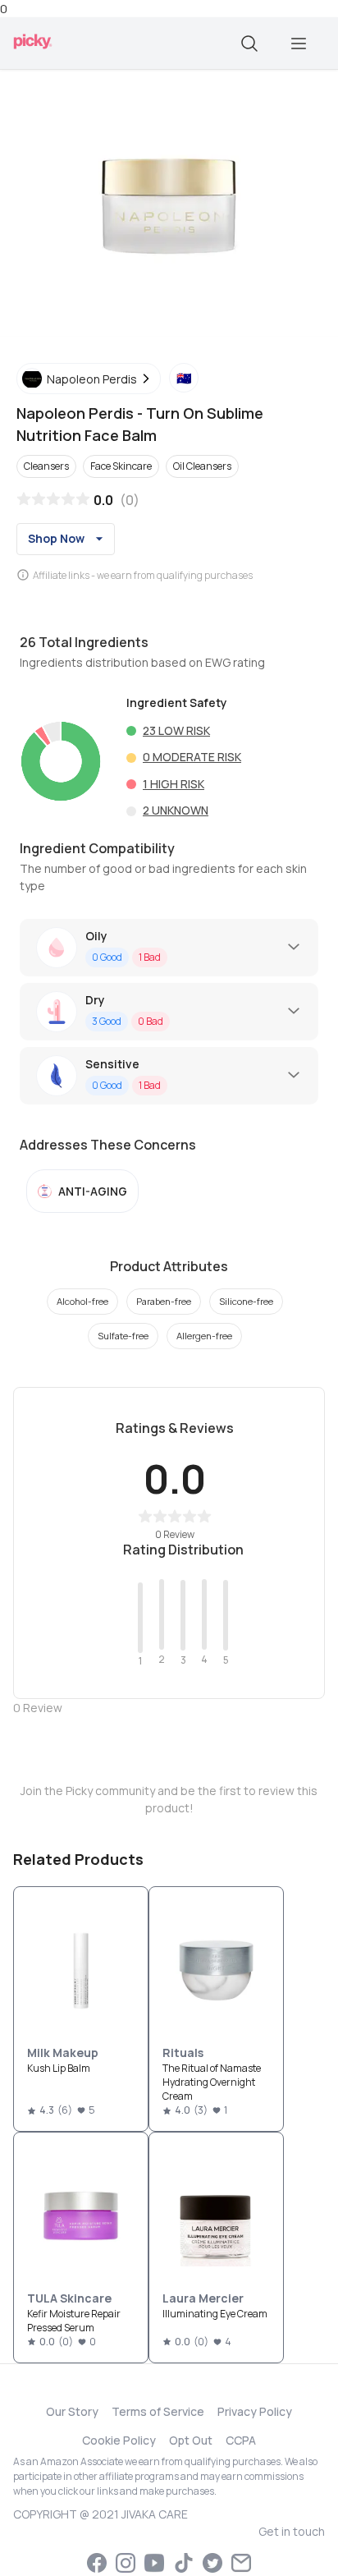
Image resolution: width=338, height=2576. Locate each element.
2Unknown (176, 810)
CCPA (241, 2440)
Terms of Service (158, 2411)
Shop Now (56, 538)
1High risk (174, 784)
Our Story (72, 2411)
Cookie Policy (119, 2440)
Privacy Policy (255, 2411)
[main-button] (299, 44)
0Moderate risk (192, 757)
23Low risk (176, 730)
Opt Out (191, 2440)
